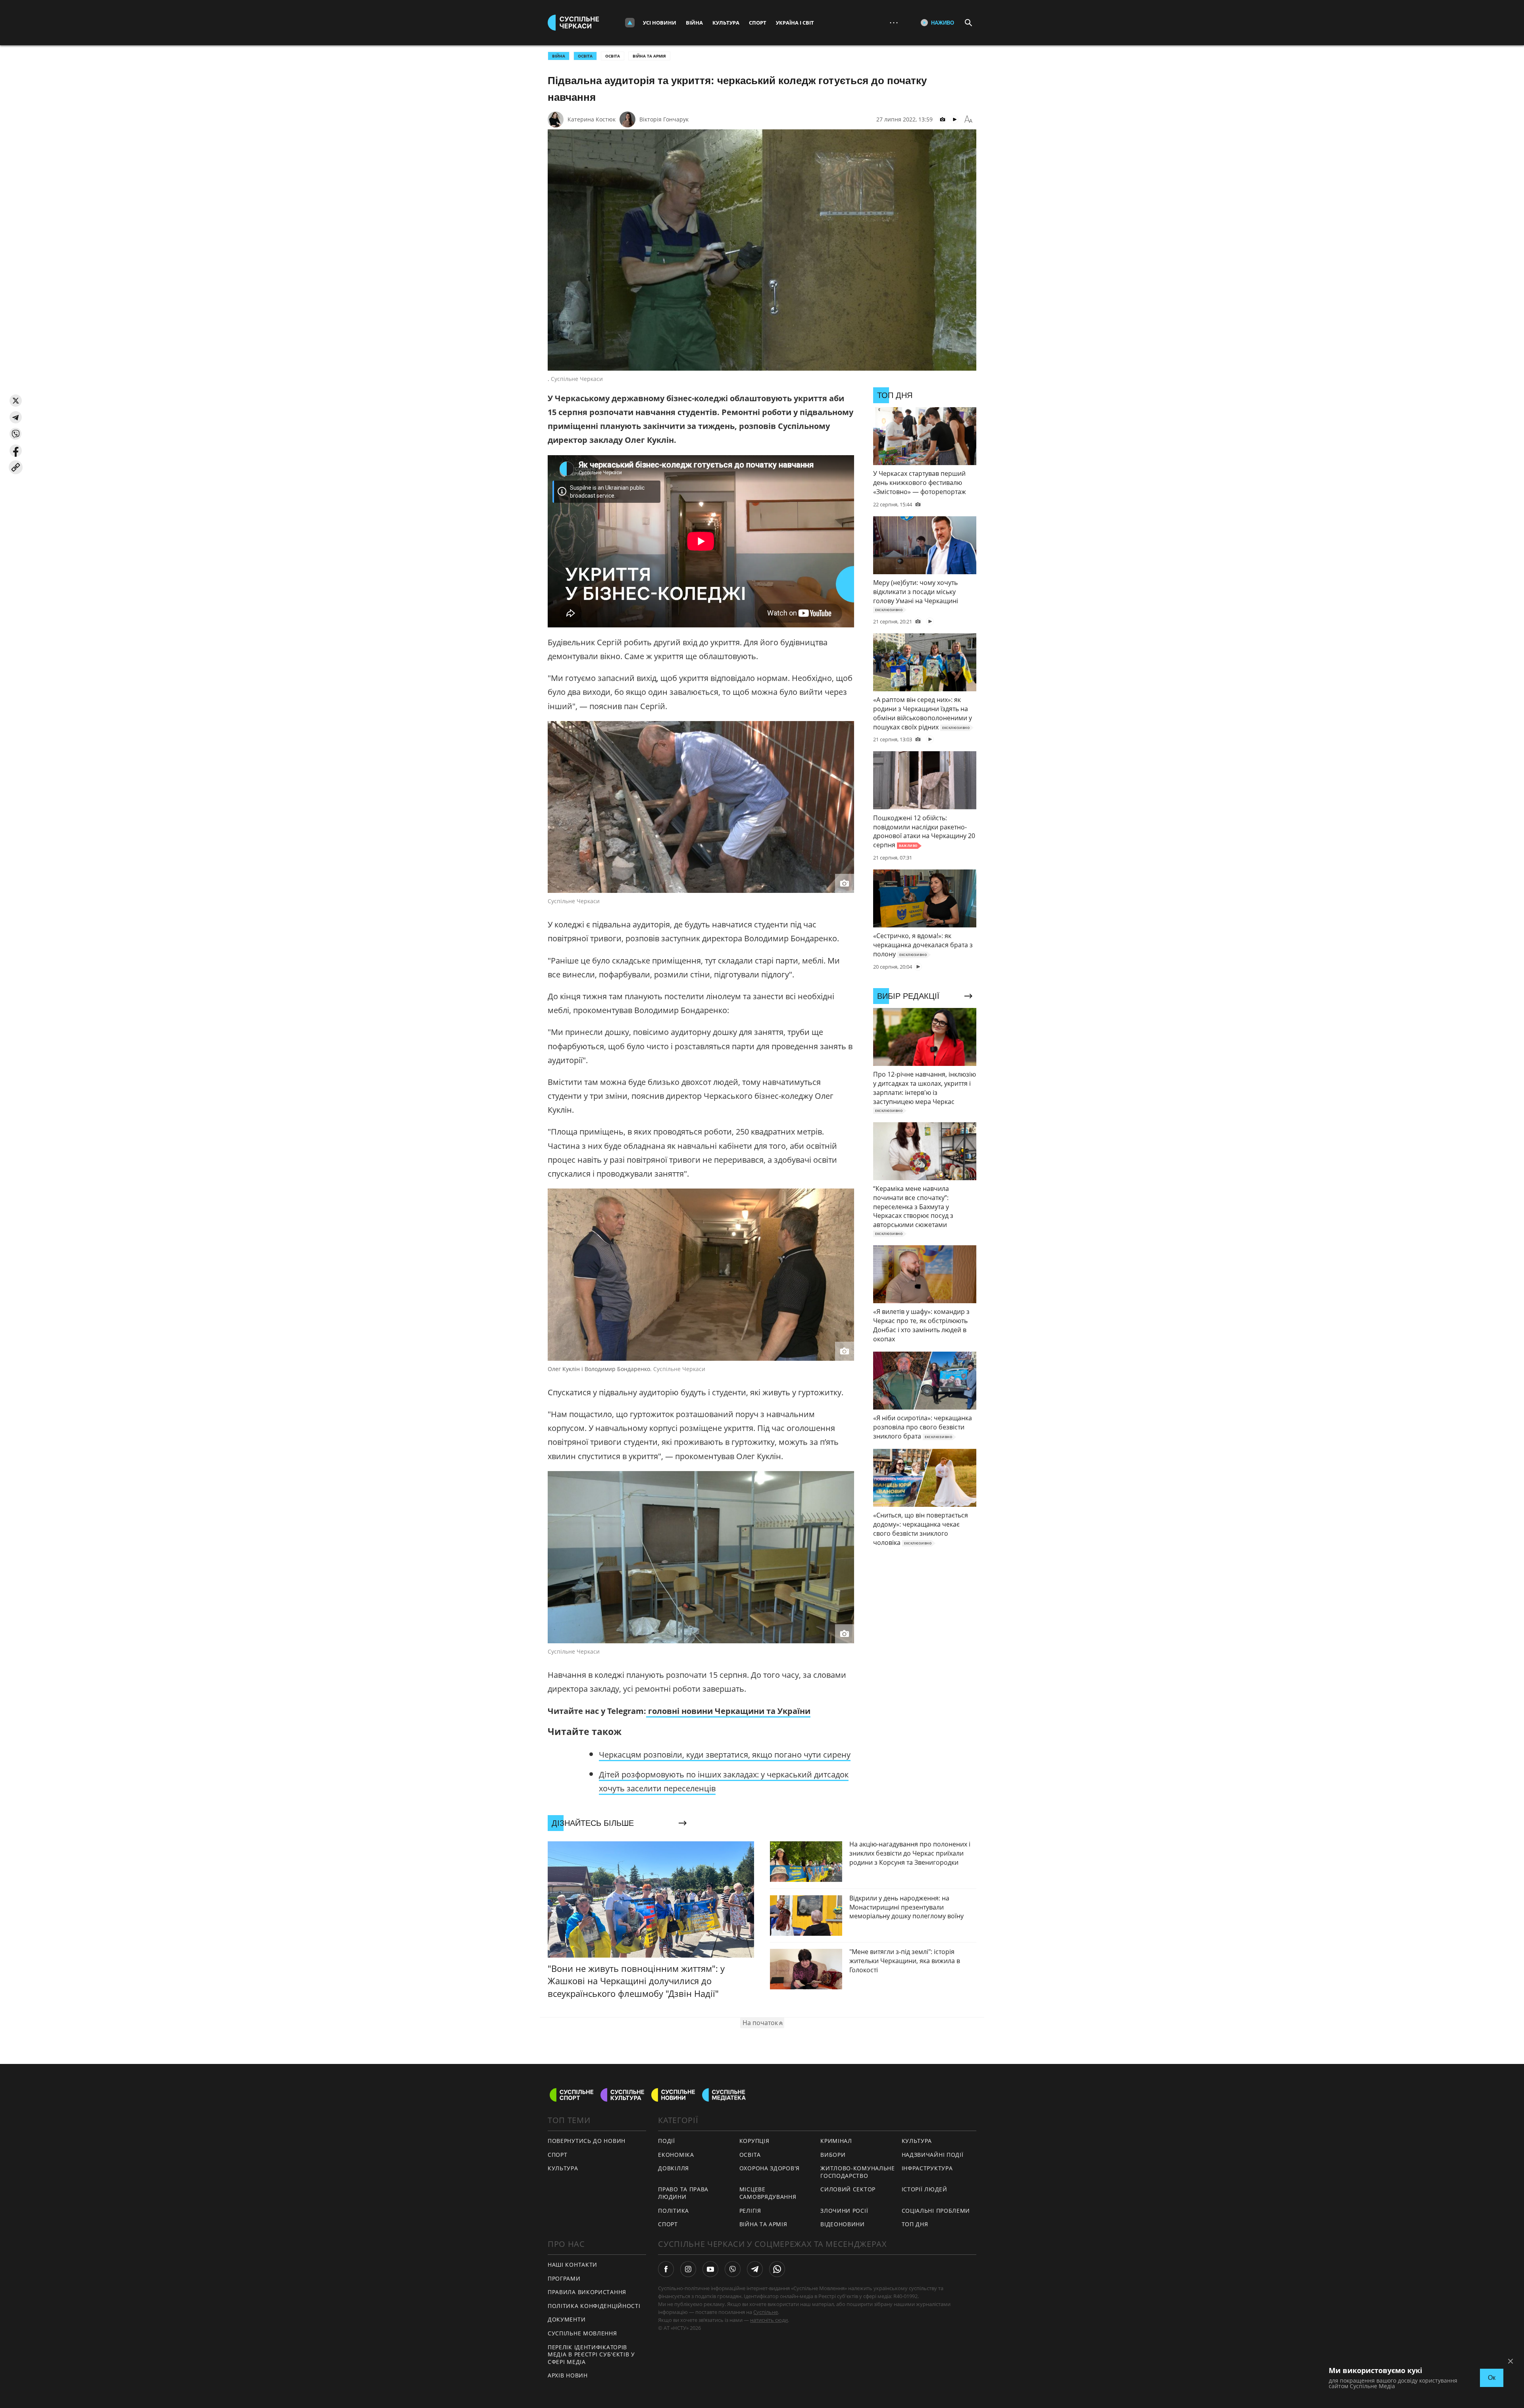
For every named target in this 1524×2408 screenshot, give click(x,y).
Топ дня (915, 2224)
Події (667, 2141)
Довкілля (673, 2168)
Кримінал (836, 2141)
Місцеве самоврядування (768, 2193)
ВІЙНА (559, 56)
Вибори (833, 2155)
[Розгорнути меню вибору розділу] (630, 23)
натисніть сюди (769, 2320)
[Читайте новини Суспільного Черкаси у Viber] (733, 2269)
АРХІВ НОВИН (568, 2375)
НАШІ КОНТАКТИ (572, 2265)
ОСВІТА (585, 56)
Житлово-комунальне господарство (858, 2172)
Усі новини (660, 23)
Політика (673, 2211)
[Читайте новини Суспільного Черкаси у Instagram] (688, 2269)
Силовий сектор (848, 2189)
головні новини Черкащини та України (728, 1711)
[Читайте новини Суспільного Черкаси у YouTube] (710, 2269)
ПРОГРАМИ (564, 2278)
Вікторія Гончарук (664, 119)
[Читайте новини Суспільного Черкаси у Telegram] (755, 2269)
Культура (726, 23)
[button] (16, 401)
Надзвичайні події (933, 2155)
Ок (1492, 2378)
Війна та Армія (649, 56)
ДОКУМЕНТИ (567, 2319)
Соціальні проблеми (936, 2211)
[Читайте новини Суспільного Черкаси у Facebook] (666, 2269)
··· (894, 22)
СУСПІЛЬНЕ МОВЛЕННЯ (582, 2333)
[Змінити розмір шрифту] (968, 119)
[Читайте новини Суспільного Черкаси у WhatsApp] (777, 2269)
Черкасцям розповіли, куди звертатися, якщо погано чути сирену (725, 1755)
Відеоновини (843, 2224)
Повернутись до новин (587, 2141)
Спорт (758, 23)
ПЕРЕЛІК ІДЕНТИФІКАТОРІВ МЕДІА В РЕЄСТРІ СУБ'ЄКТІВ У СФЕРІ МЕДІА (591, 2354)
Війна (694, 23)
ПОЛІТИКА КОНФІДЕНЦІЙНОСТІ (594, 2306)
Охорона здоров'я (770, 2168)
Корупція (754, 2141)
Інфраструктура (927, 2168)
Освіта (613, 56)
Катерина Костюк (592, 119)
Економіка (676, 2155)
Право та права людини (683, 2193)
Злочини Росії (844, 2211)
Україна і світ (795, 23)
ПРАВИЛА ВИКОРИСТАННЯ (587, 2292)
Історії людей (925, 2189)
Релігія (750, 2211)
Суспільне (766, 2312)
